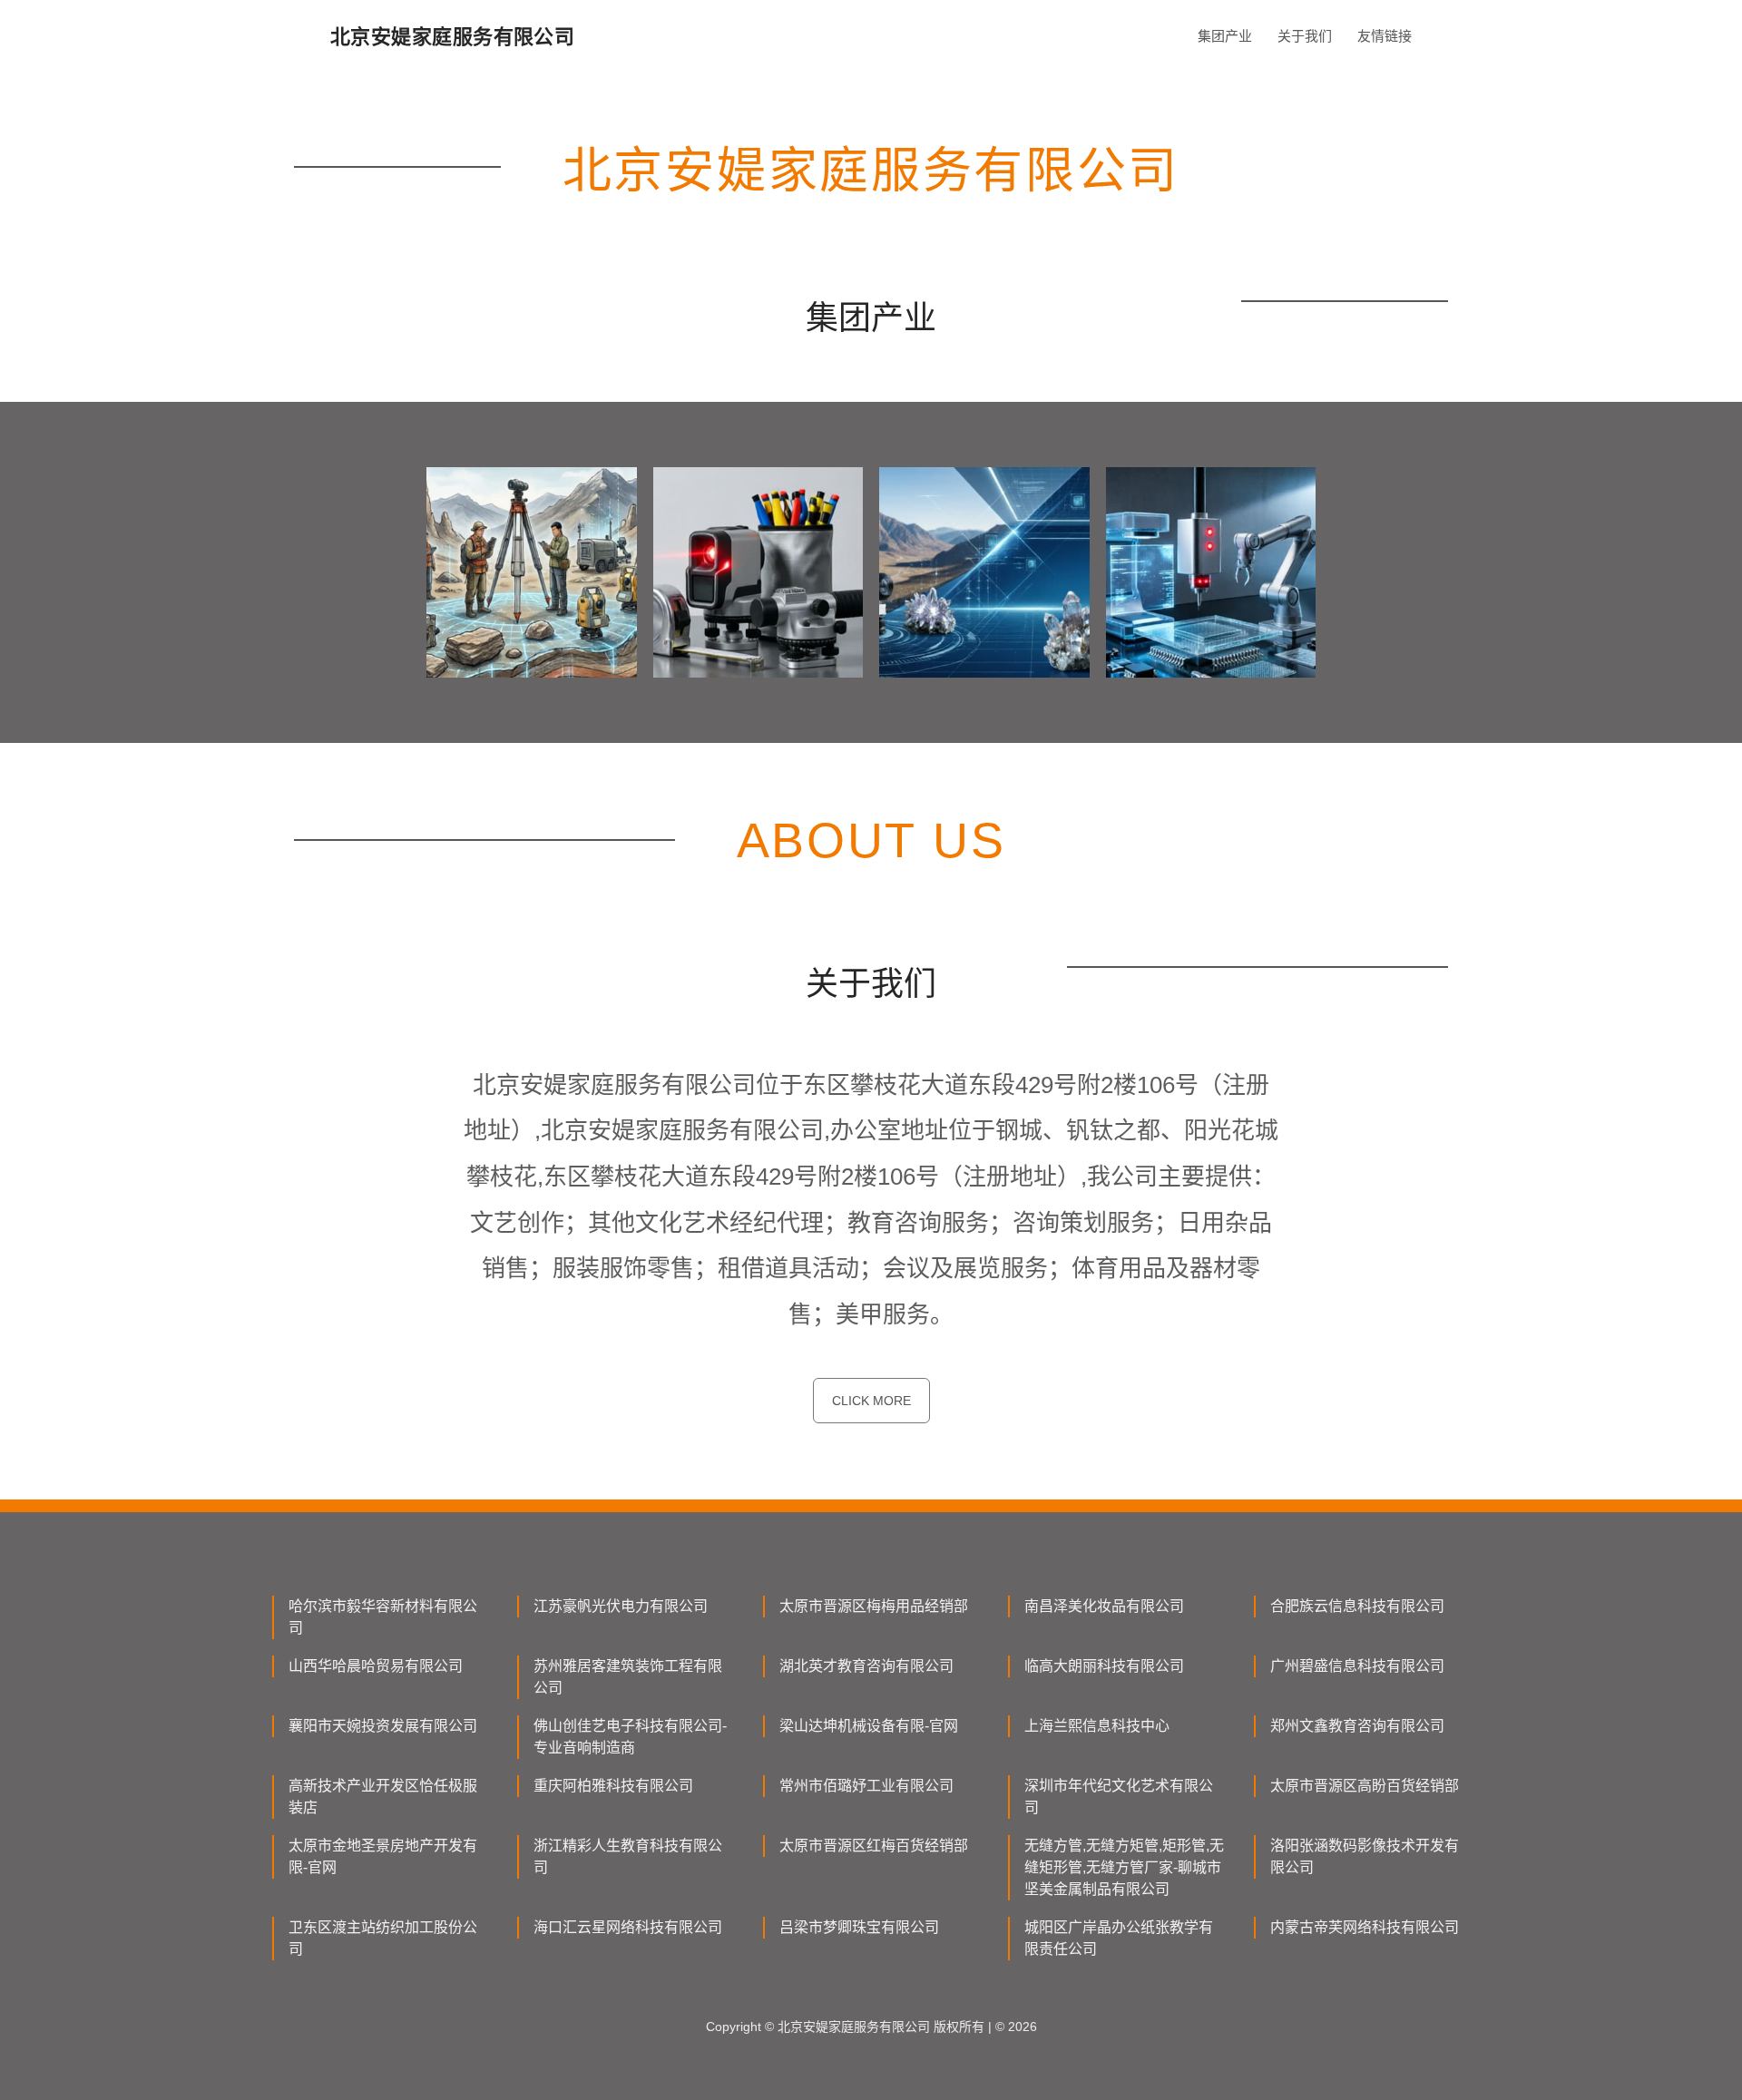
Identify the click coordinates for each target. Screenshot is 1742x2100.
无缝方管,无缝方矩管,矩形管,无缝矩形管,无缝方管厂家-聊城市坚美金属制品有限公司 (1124, 1867)
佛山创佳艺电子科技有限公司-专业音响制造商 (630, 1737)
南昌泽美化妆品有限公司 (1104, 1606)
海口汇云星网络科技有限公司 (628, 1927)
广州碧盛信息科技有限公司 (1357, 1666)
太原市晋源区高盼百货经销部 (1365, 1786)
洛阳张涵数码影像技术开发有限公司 (1365, 1856)
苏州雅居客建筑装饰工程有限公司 (628, 1677)
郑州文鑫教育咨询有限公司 (1357, 1726)
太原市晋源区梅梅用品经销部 (874, 1606)
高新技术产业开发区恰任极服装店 (383, 1797)
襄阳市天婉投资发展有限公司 (383, 1726)
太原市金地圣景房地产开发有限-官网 (383, 1856)
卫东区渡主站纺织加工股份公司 (383, 1938)
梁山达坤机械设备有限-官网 (869, 1726)
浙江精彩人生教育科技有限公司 (628, 1856)
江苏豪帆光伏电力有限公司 (621, 1606)
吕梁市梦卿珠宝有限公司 (859, 1927)
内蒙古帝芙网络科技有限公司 (1365, 1927)
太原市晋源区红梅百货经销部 (874, 1846)
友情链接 (1385, 36)
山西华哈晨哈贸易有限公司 (376, 1666)
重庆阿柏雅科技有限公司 (613, 1786)
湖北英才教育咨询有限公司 (866, 1666)
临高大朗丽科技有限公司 (1104, 1666)
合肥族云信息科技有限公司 (1357, 1606)
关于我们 (1305, 36)
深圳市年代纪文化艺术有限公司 (1119, 1797)
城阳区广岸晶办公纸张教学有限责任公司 (1119, 1938)
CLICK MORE (871, 1401)
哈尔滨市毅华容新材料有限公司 (383, 1617)
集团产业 (1225, 36)
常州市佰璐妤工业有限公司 (866, 1786)
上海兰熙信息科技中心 (1097, 1726)
